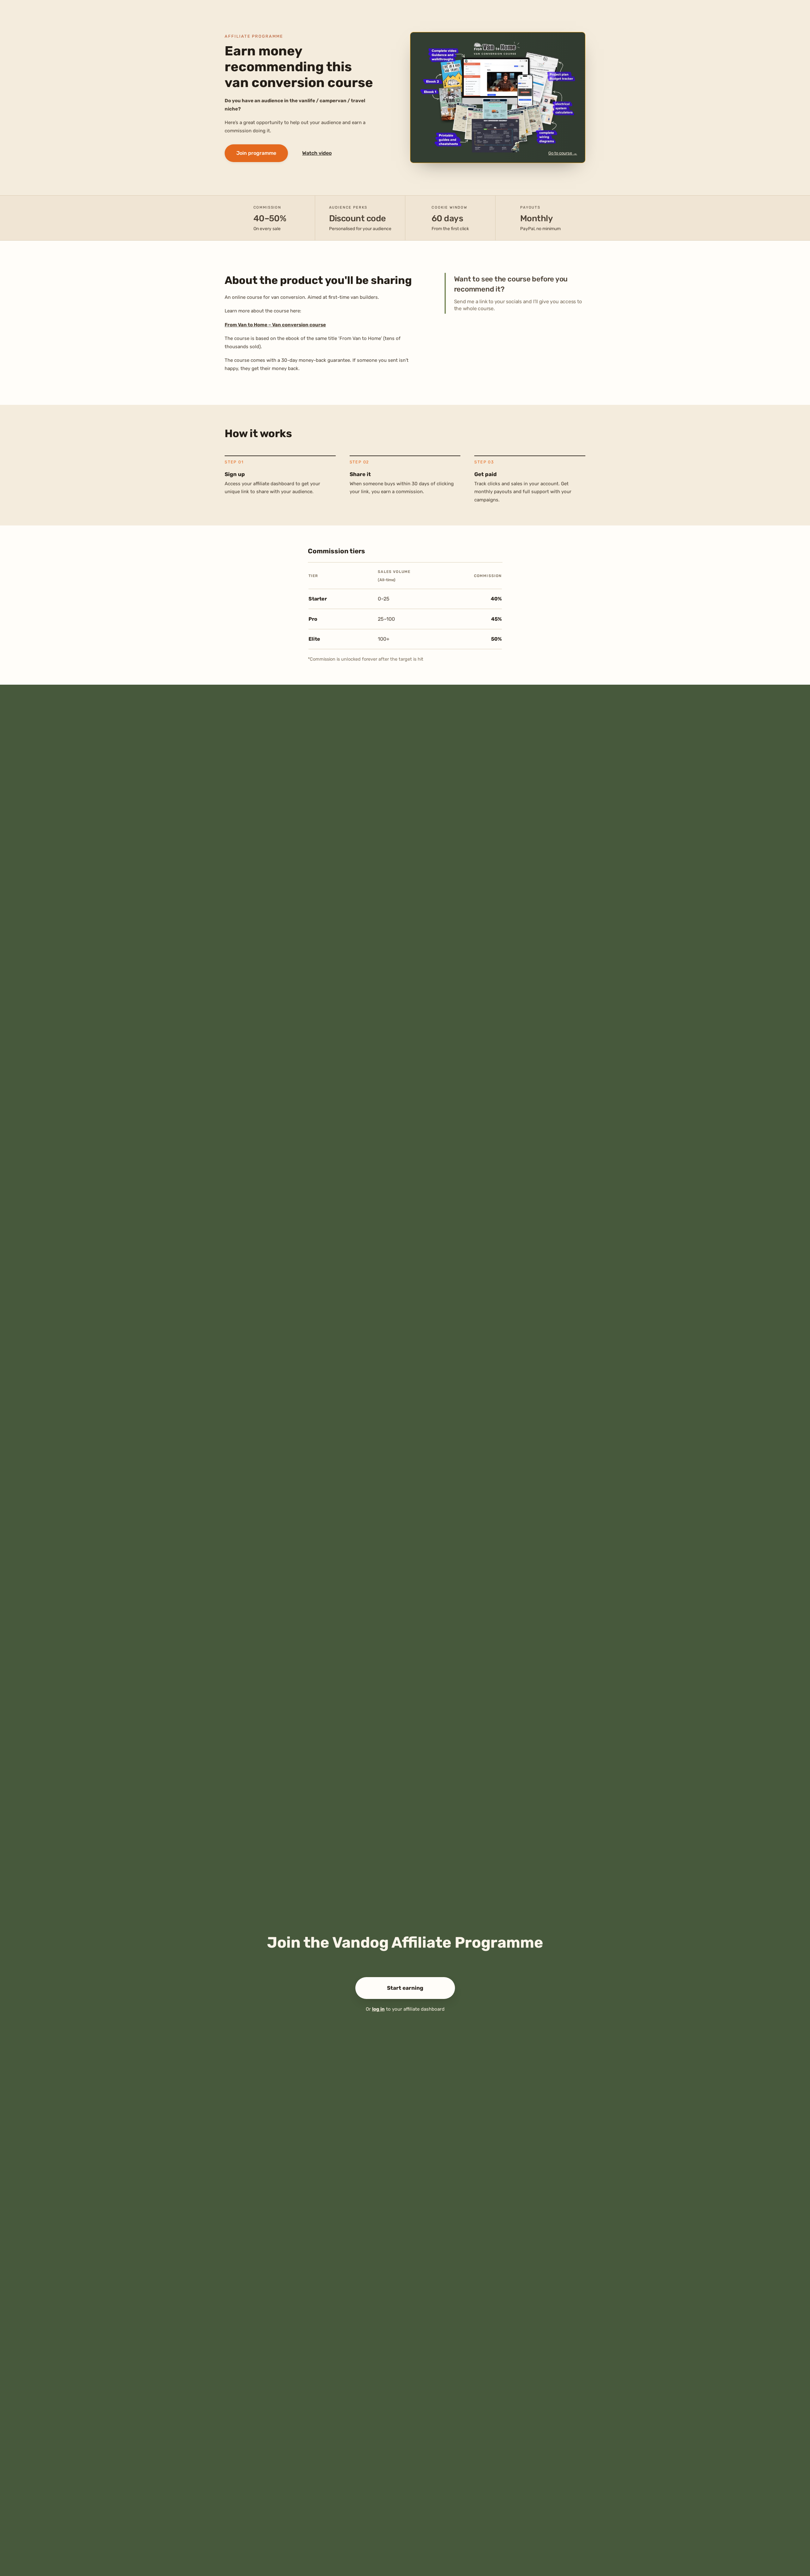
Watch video (317, 153)
